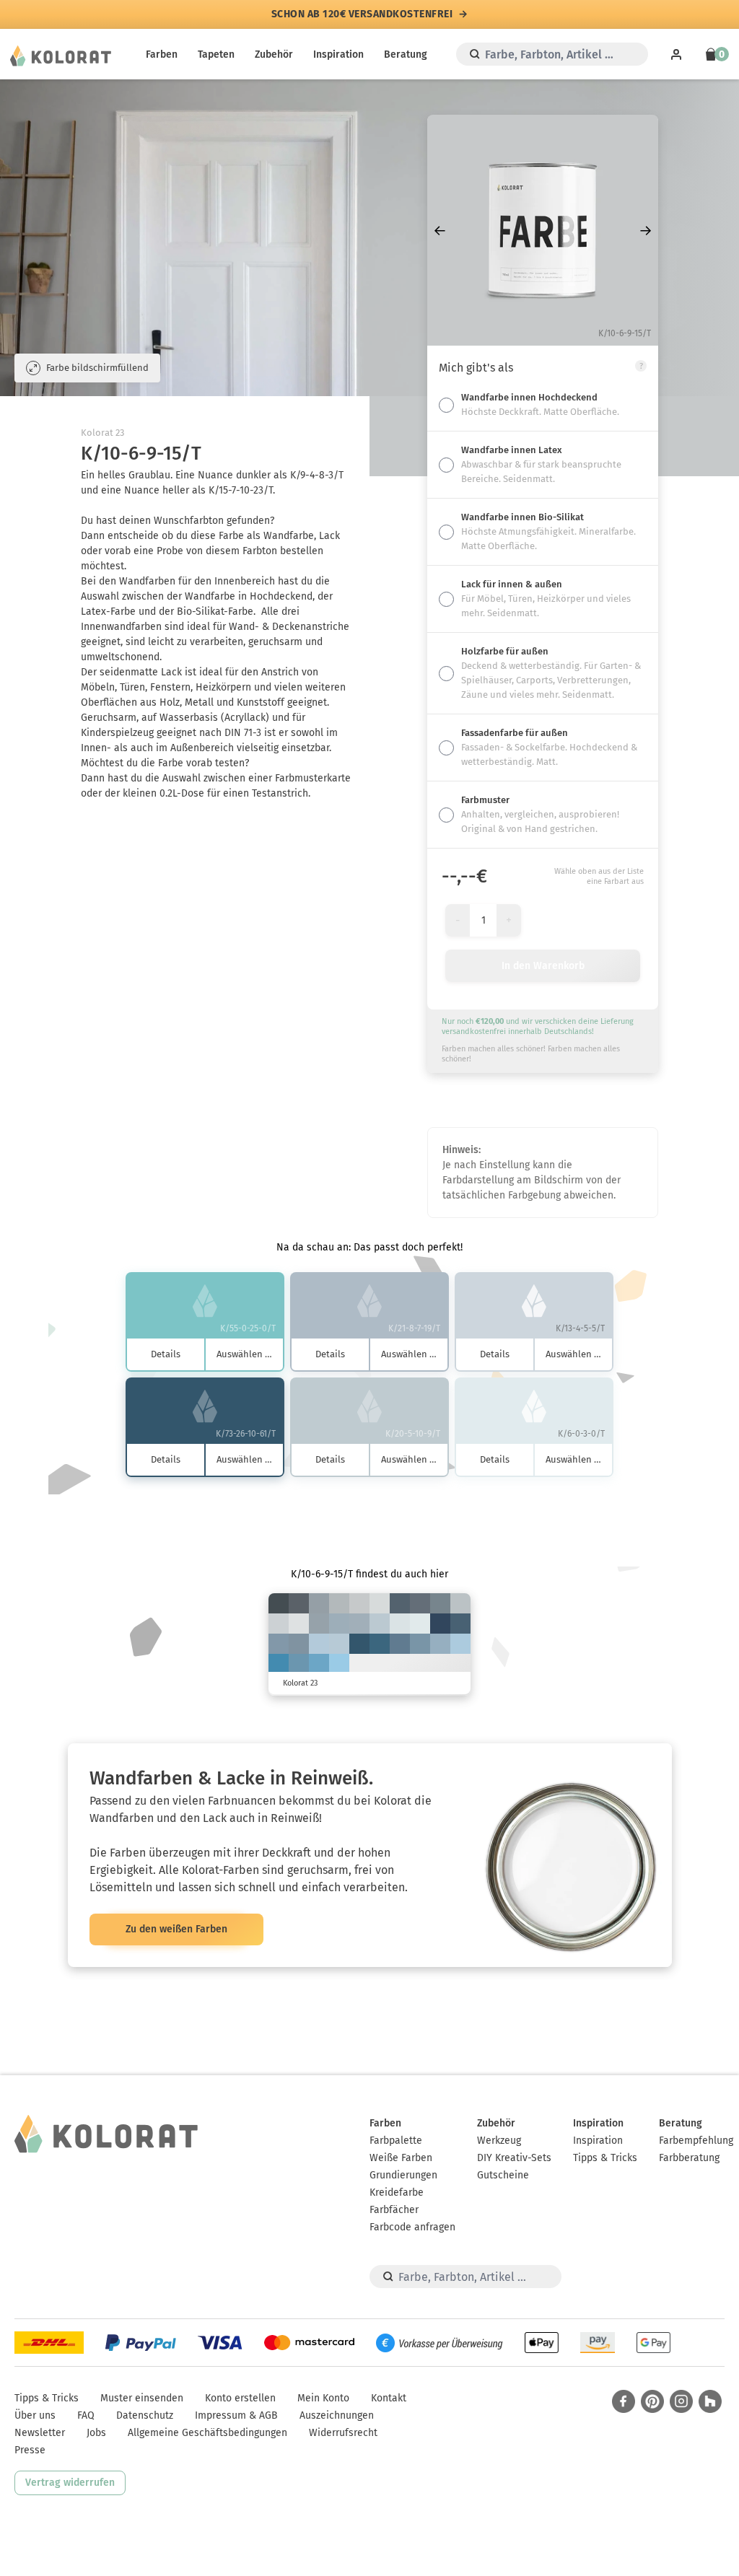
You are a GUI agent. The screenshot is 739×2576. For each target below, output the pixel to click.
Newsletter (40, 2433)
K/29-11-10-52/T (440, 1603)
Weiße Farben (401, 2158)
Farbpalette (396, 2141)
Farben (162, 54)
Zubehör (274, 54)
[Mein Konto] (676, 54)
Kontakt (389, 2398)
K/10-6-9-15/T (359, 1603)
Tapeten (216, 54)
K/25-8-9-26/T (359, 1624)
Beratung (406, 54)
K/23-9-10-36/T (319, 1624)
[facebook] (624, 2401)
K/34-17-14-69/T (299, 1603)
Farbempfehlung (696, 2141)
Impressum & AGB (236, 2415)
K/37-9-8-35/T (279, 1644)
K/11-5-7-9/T (279, 1624)
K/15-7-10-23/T (339, 1603)
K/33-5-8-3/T (460, 1644)
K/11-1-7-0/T (400, 1624)
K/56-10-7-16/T (319, 1664)
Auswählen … (244, 1354)
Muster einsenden (142, 2398)
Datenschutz (145, 2415)
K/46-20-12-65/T (400, 1603)
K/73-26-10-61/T (359, 1644)
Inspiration (338, 54)
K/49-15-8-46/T (400, 1644)
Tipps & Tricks (605, 2158)
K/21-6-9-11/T (380, 1624)
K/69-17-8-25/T (279, 1664)
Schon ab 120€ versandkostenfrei (362, 14)
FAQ (86, 2415)
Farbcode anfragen (412, 2227)
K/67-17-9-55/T (380, 1644)
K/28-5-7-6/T (319, 1644)
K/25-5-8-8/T (339, 1644)
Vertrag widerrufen (70, 2483)
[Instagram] (681, 2401)
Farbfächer (394, 2210)
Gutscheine (503, 2175)
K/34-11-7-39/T (299, 1644)
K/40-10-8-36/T (420, 1644)
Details (166, 1354)
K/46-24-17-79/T (279, 1603)
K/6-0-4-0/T (420, 1624)
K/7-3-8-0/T (299, 1624)
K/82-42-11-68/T (440, 1624)
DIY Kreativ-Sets (514, 2158)
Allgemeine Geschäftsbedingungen (207, 2433)
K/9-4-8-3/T (380, 1603)
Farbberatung (689, 2158)
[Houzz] (710, 2401)
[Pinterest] (652, 2401)
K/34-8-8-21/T (440, 1644)
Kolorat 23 (102, 433)
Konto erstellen (240, 2398)
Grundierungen (403, 2175)
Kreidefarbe (397, 2192)
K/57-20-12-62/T (460, 1624)
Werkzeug (499, 2141)
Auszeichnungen (337, 2415)
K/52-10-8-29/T (299, 1664)
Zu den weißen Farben (176, 1929)
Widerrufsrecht (343, 2433)
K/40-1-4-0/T (339, 1664)
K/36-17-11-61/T (420, 1603)
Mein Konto (323, 2398)
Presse (30, 2450)
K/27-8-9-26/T (339, 1624)
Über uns (35, 2415)
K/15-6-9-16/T (460, 1603)
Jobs (96, 2433)
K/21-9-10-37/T (319, 1603)
